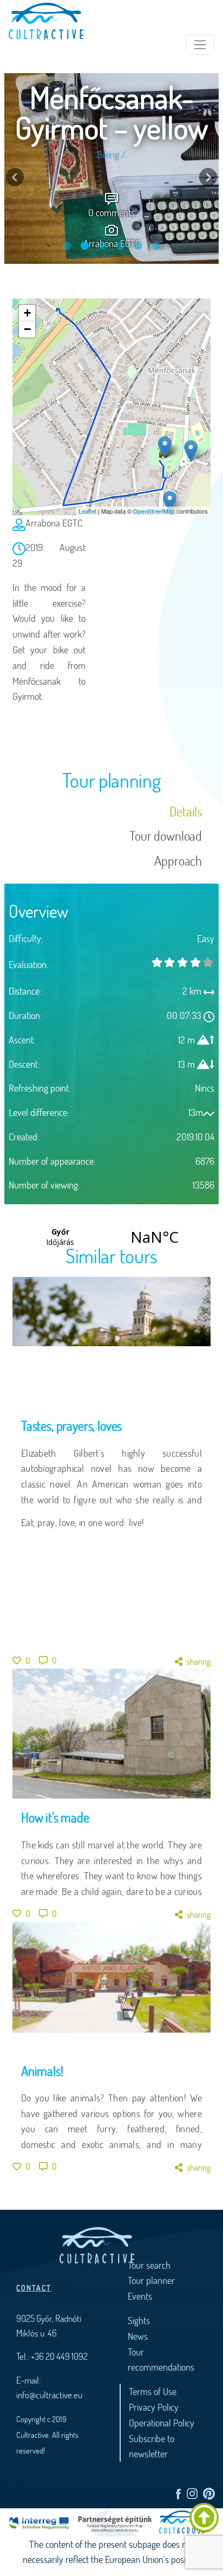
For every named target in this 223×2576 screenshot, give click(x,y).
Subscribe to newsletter (152, 2446)
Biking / (111, 164)
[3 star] (195, 962)
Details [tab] (186, 811)
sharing (199, 1661)
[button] (15, 177)
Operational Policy (162, 2423)
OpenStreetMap (154, 511)
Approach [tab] (178, 861)
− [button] (27, 329)
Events (140, 2296)
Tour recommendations (161, 2360)
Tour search (149, 2265)
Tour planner (151, 2280)
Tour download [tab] (166, 836)
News (138, 2336)
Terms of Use (153, 2391)
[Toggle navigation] (200, 45)
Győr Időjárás (107, 1237)
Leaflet (87, 511)
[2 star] (182, 962)
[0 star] (157, 962)
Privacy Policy (154, 2407)
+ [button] (27, 313)
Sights (139, 2320)
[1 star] (170, 962)
